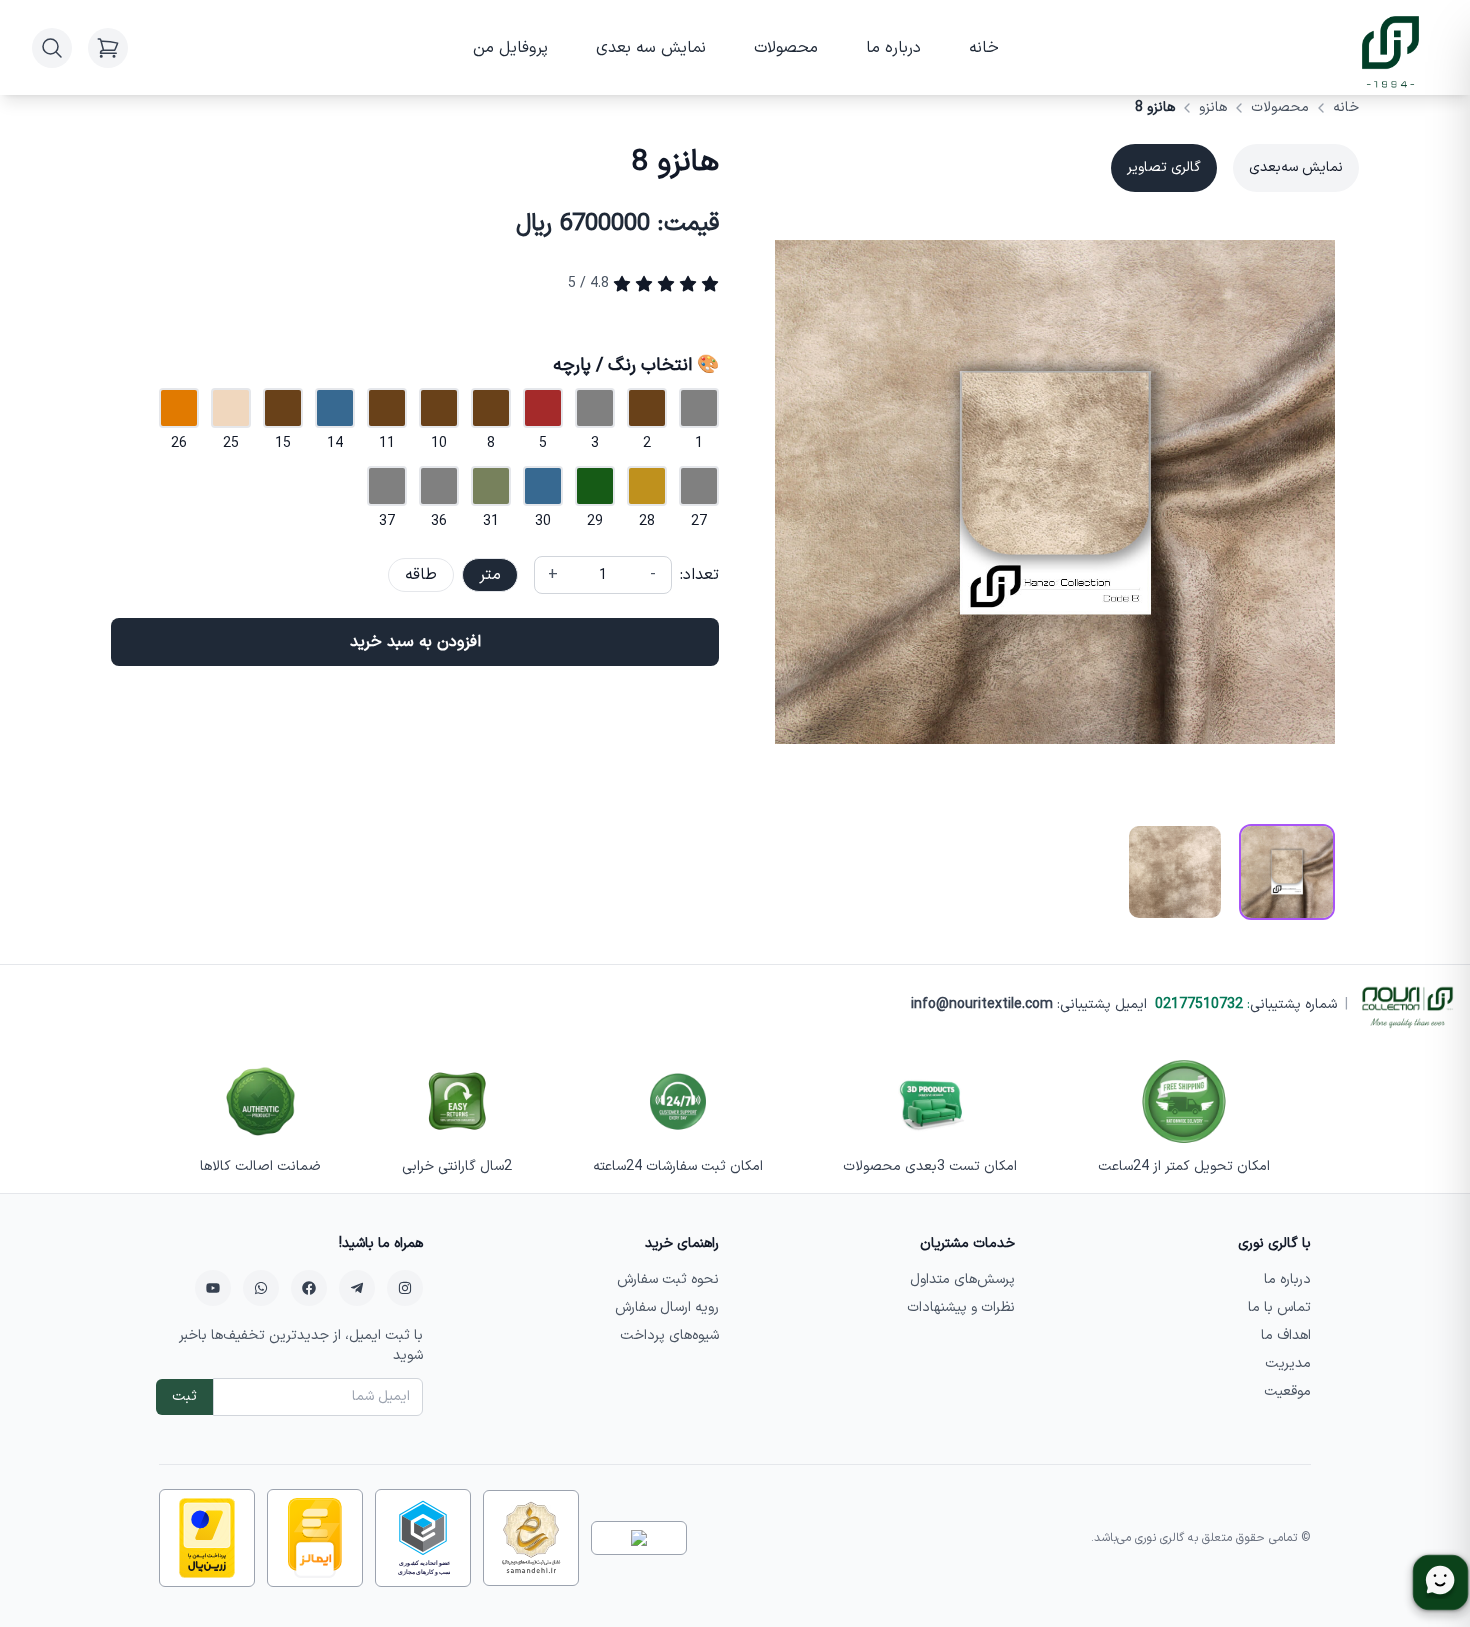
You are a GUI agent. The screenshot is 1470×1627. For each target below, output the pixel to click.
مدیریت (1288, 1363)
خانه (984, 48)
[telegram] (357, 1288)
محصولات (786, 48)
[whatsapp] (261, 1288)
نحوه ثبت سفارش (668, 1279)
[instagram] (405, 1288)
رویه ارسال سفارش (667, 1307)
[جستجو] (52, 48)
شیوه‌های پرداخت (669, 1335)
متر (490, 575)
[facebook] (309, 1288)
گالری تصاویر (1164, 167)
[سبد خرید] (108, 48)
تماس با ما (1279, 1307)
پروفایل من (510, 48)
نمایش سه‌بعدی (1296, 167)
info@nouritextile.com (982, 1004)
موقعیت (1287, 1391)
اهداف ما (1286, 1335)
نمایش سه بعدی (651, 48)
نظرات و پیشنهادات (961, 1307)
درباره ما (893, 48)
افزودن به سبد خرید (415, 642)
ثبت (184, 1396)
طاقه (421, 575)
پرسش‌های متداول (962, 1279)
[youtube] (213, 1288)
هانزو (1213, 108)
